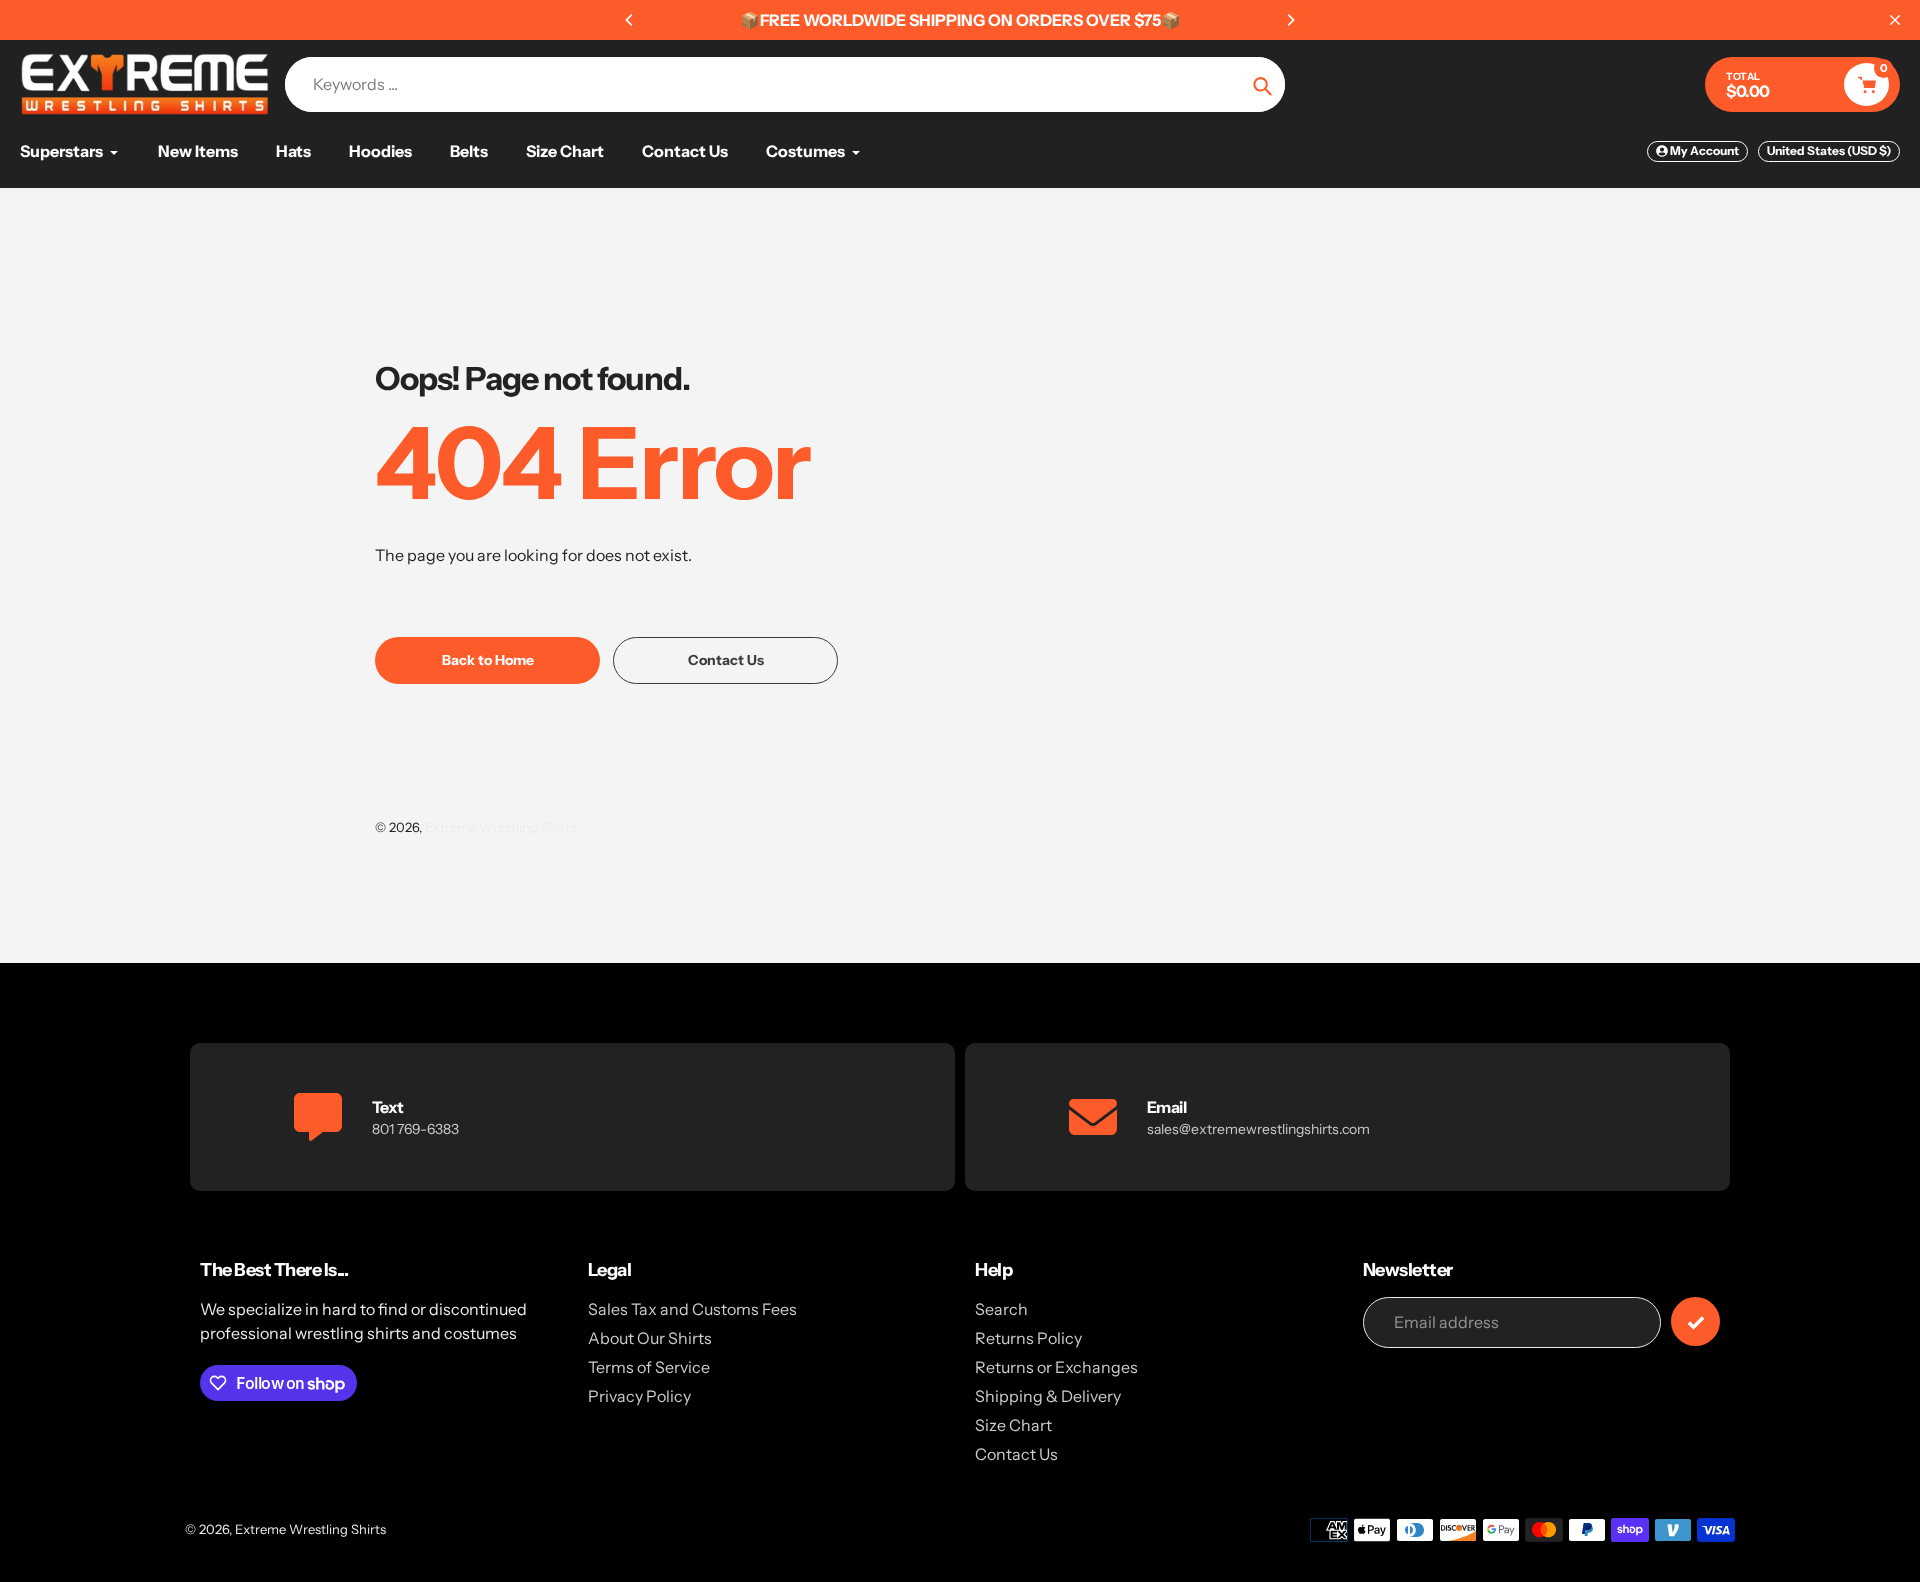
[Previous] (630, 20)
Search (1001, 1309)
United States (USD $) (1829, 150)
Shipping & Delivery (1048, 1396)
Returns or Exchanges (1056, 1367)
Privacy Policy (639, 1396)
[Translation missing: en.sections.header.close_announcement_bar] (1895, 20)
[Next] (1290, 20)
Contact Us (1016, 1454)
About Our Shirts (650, 1338)
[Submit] (1695, 1321)
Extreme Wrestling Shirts (500, 827)
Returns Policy (1028, 1338)
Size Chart (1013, 1425)
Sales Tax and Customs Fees (692, 1309)
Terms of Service (649, 1367)
